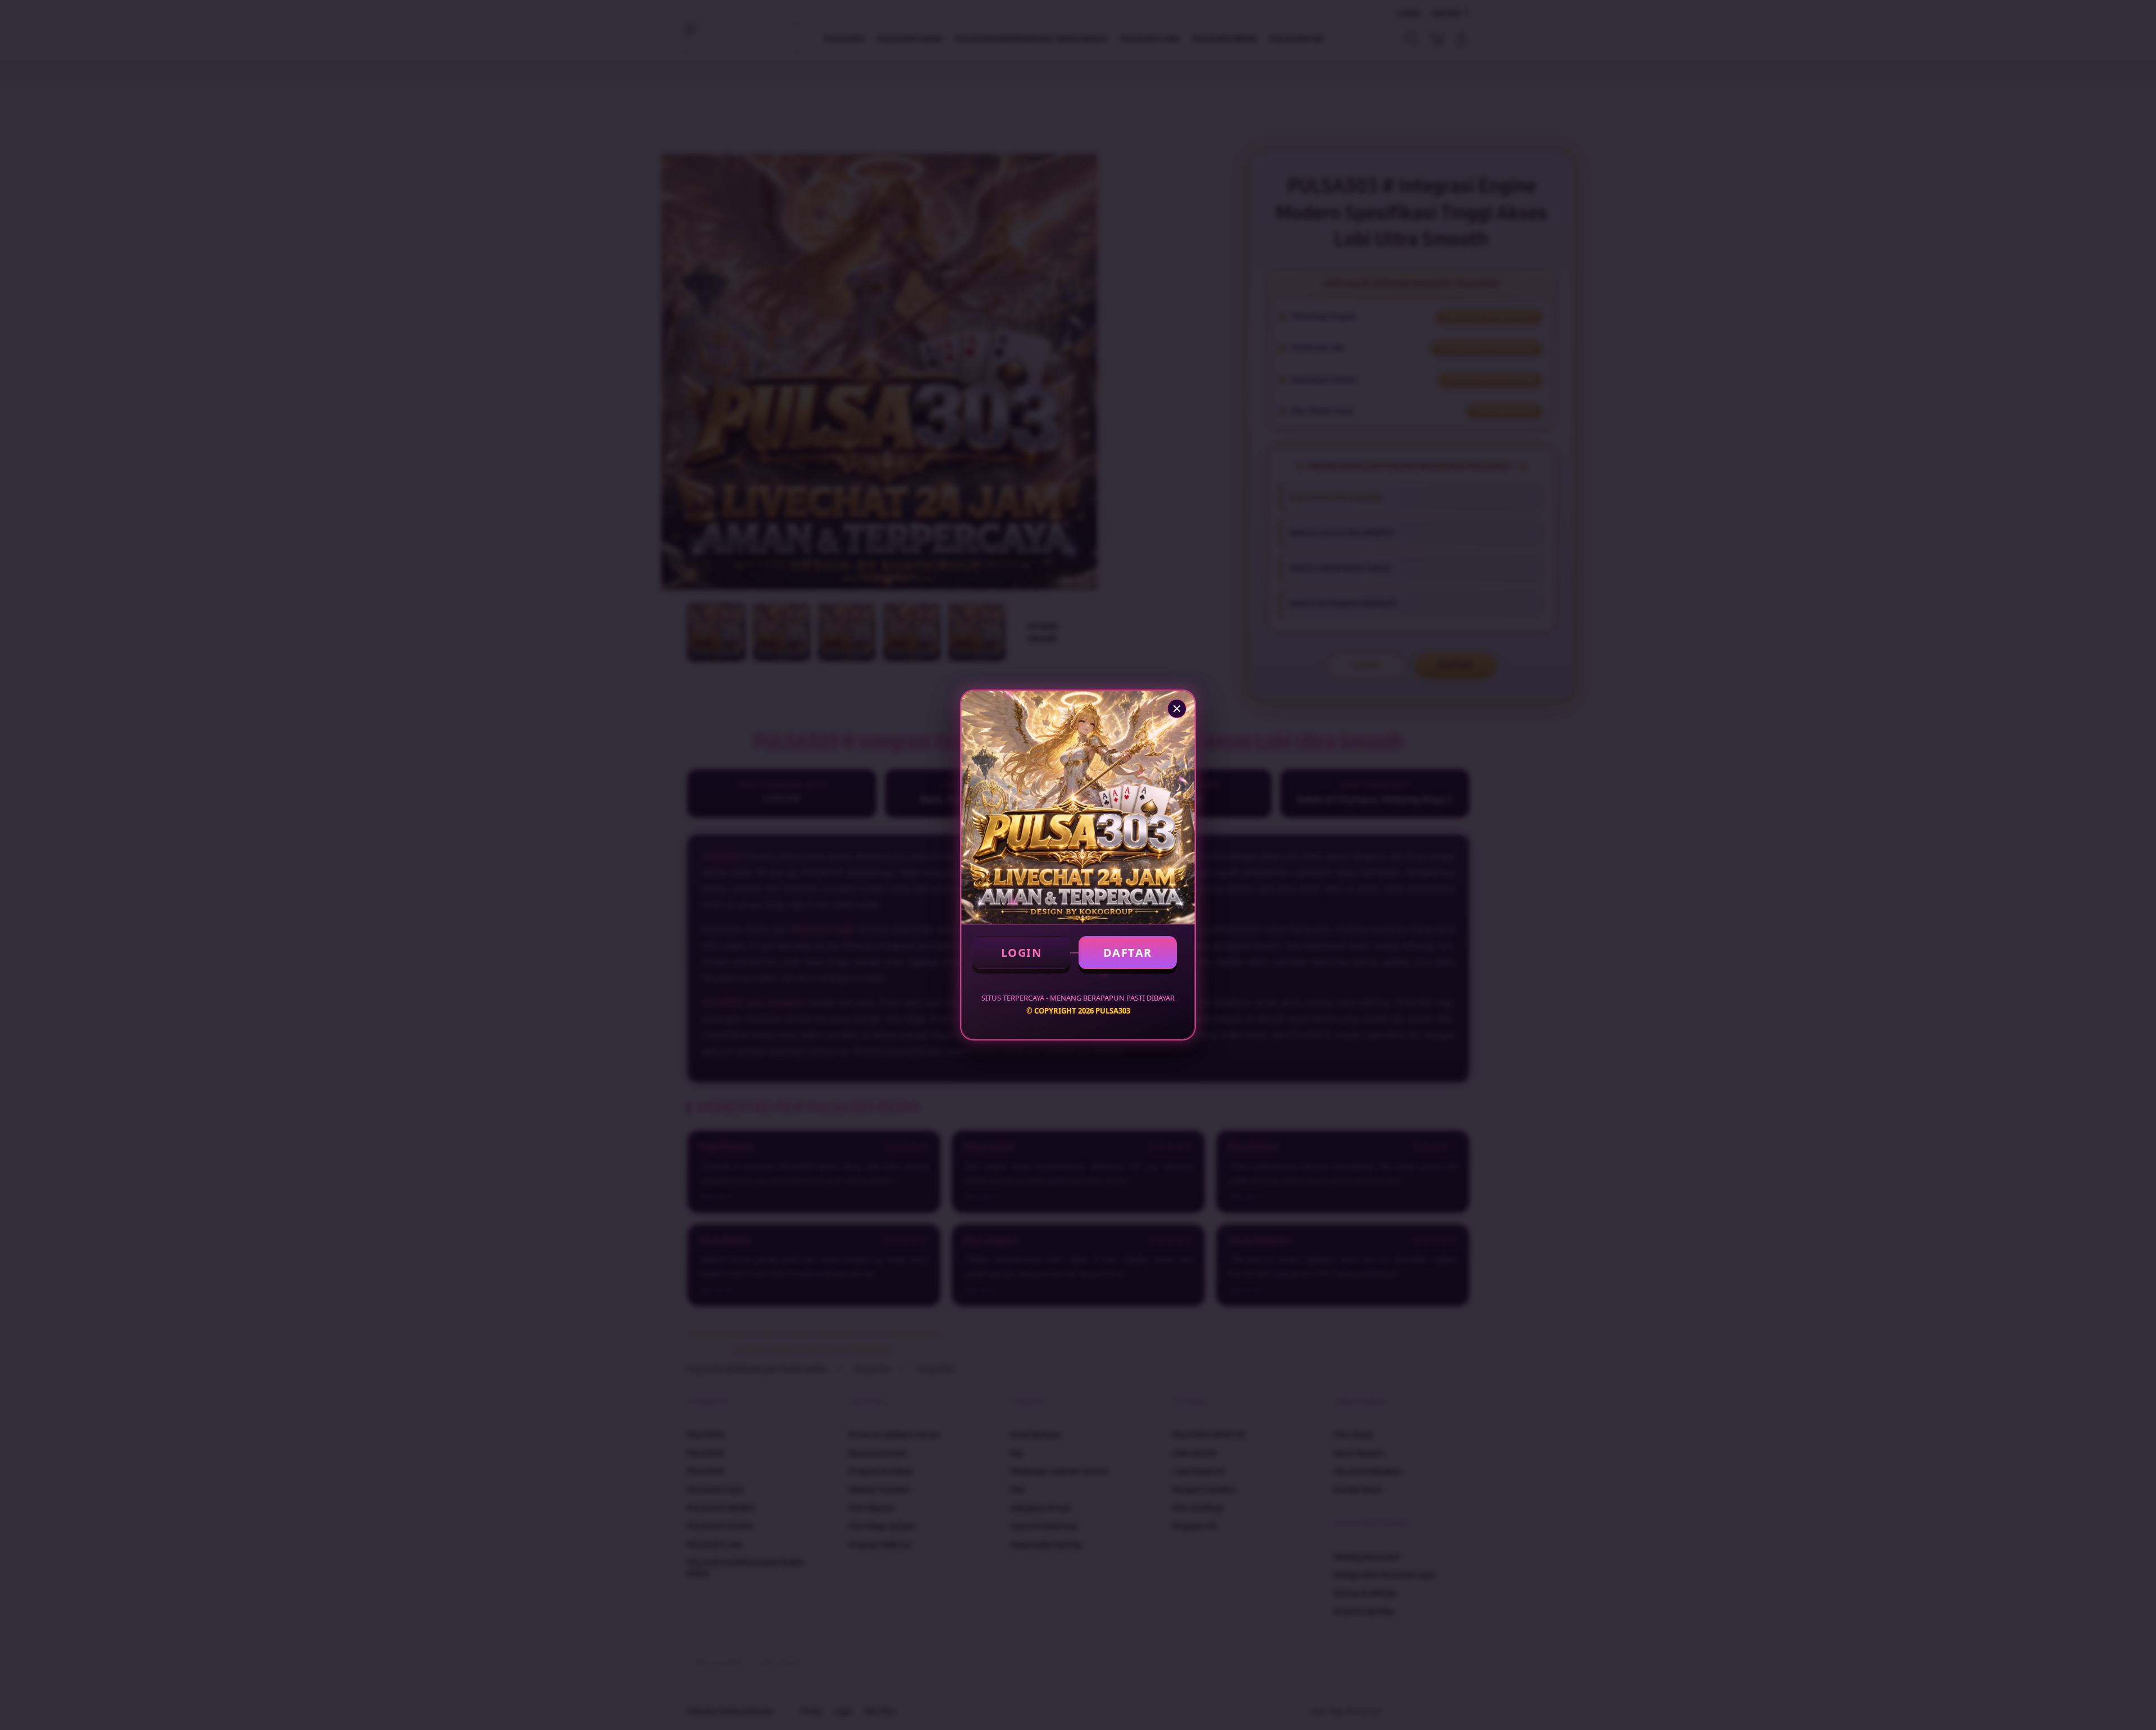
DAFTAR (1128, 953)
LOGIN (1022, 953)
